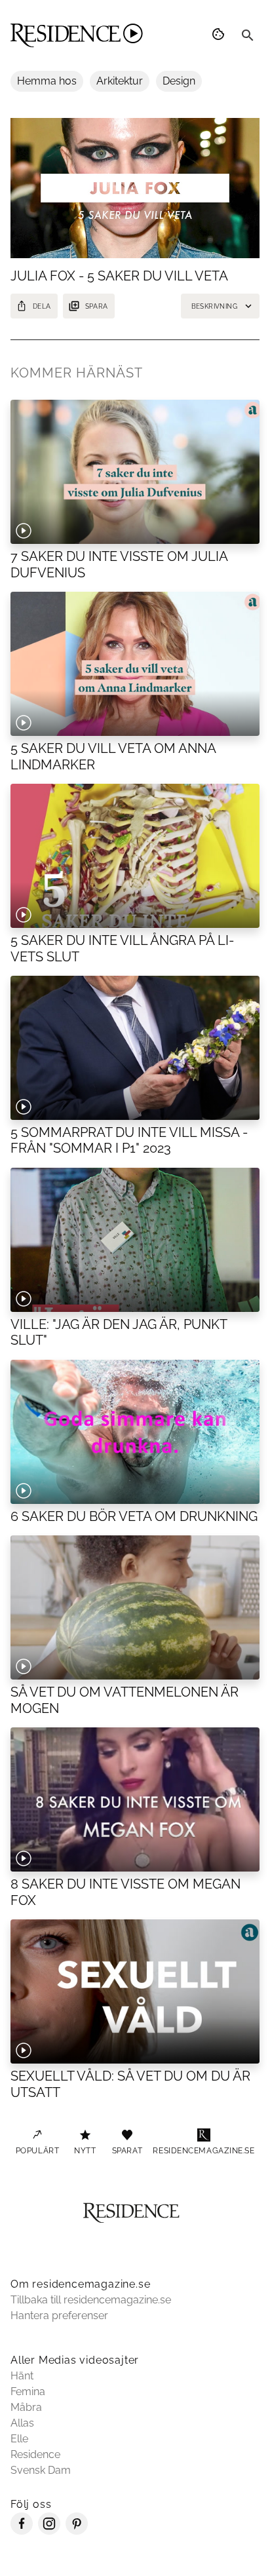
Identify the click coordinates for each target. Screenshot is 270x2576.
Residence (35, 2454)
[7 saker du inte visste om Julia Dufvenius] (135, 472)
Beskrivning (214, 306)
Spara (97, 306)
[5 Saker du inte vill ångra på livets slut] (135, 856)
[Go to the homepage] (77, 35)
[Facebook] (22, 2531)
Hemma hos (47, 81)
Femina (28, 2392)
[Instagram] (49, 2531)
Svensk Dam (41, 2470)
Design (179, 81)
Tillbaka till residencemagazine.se (91, 2300)
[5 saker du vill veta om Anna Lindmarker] (135, 664)
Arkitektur (120, 81)
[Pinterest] (77, 2531)
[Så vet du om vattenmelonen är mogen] (135, 1607)
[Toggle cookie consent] (220, 35)
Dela (42, 306)
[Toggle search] (248, 35)
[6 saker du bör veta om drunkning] (135, 1432)
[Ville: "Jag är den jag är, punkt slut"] (135, 1240)
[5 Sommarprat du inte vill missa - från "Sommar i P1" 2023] (135, 1048)
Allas (22, 2423)
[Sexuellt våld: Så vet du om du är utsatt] (135, 1991)
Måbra (26, 2407)
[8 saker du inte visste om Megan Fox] (135, 1799)
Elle (19, 2439)
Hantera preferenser (59, 2316)
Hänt (22, 2376)
